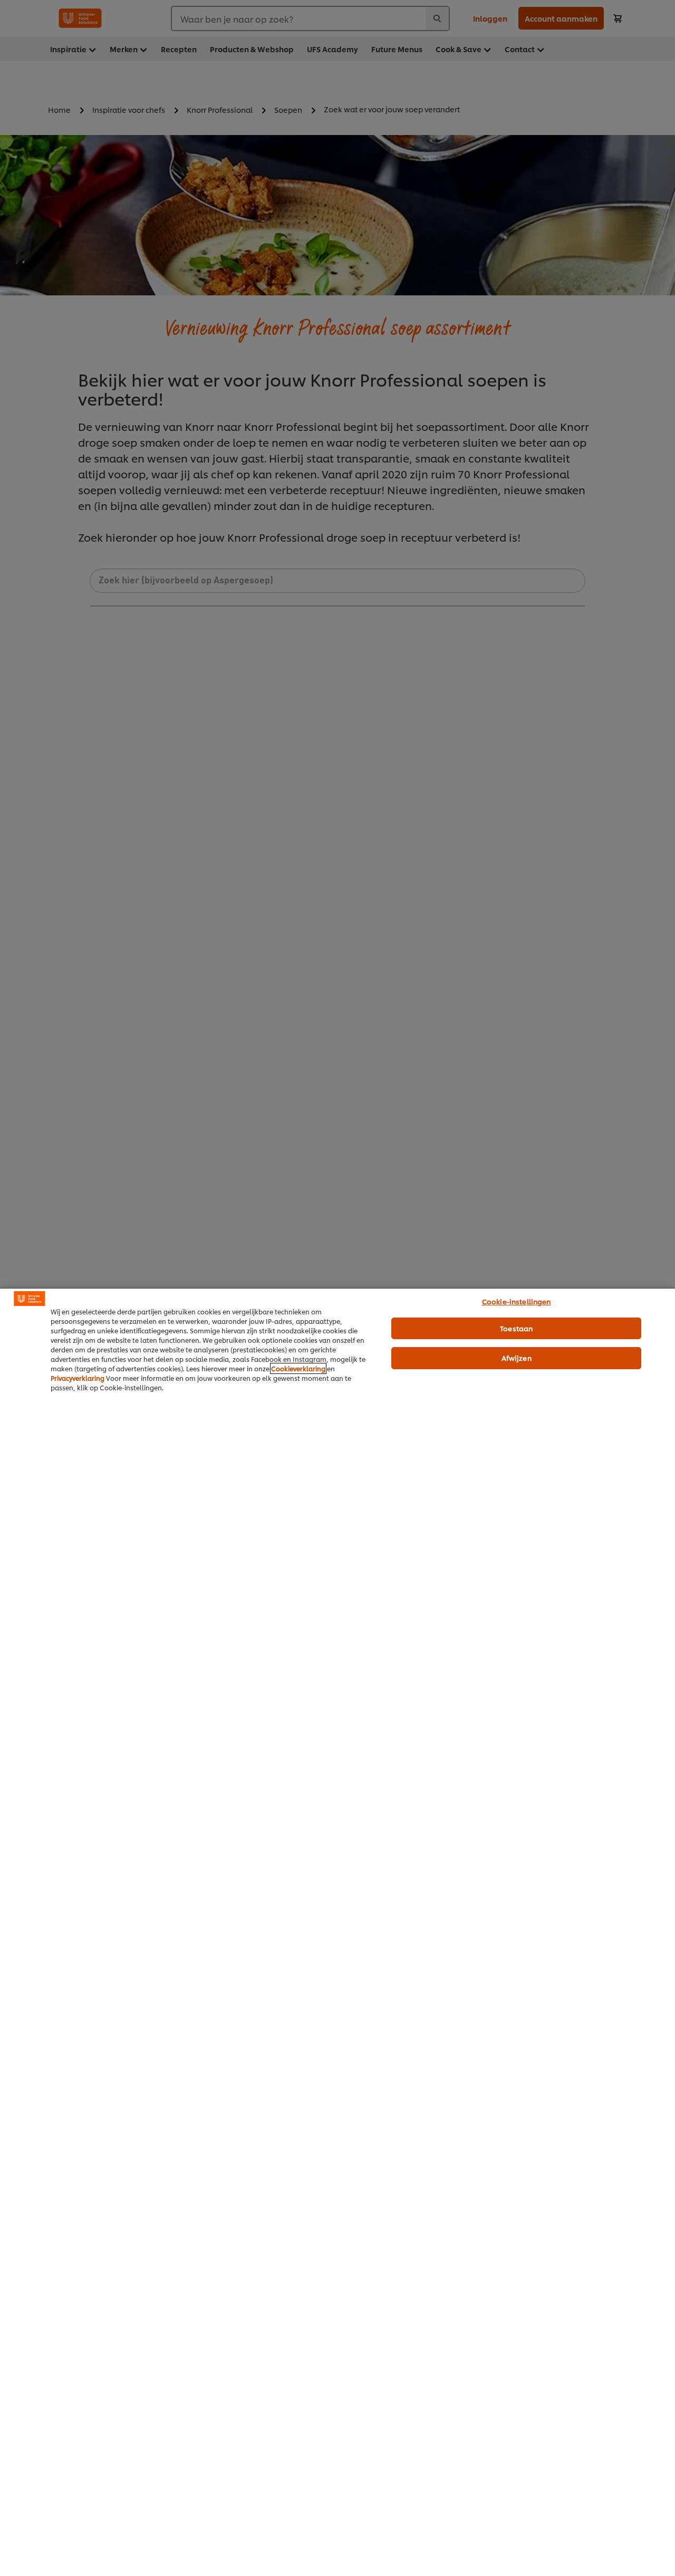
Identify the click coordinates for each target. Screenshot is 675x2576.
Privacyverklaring (78, 1378)
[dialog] (337, 1932)
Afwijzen (517, 1358)
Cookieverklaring (298, 1368)
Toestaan (516, 1328)
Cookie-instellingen (516, 1301)
